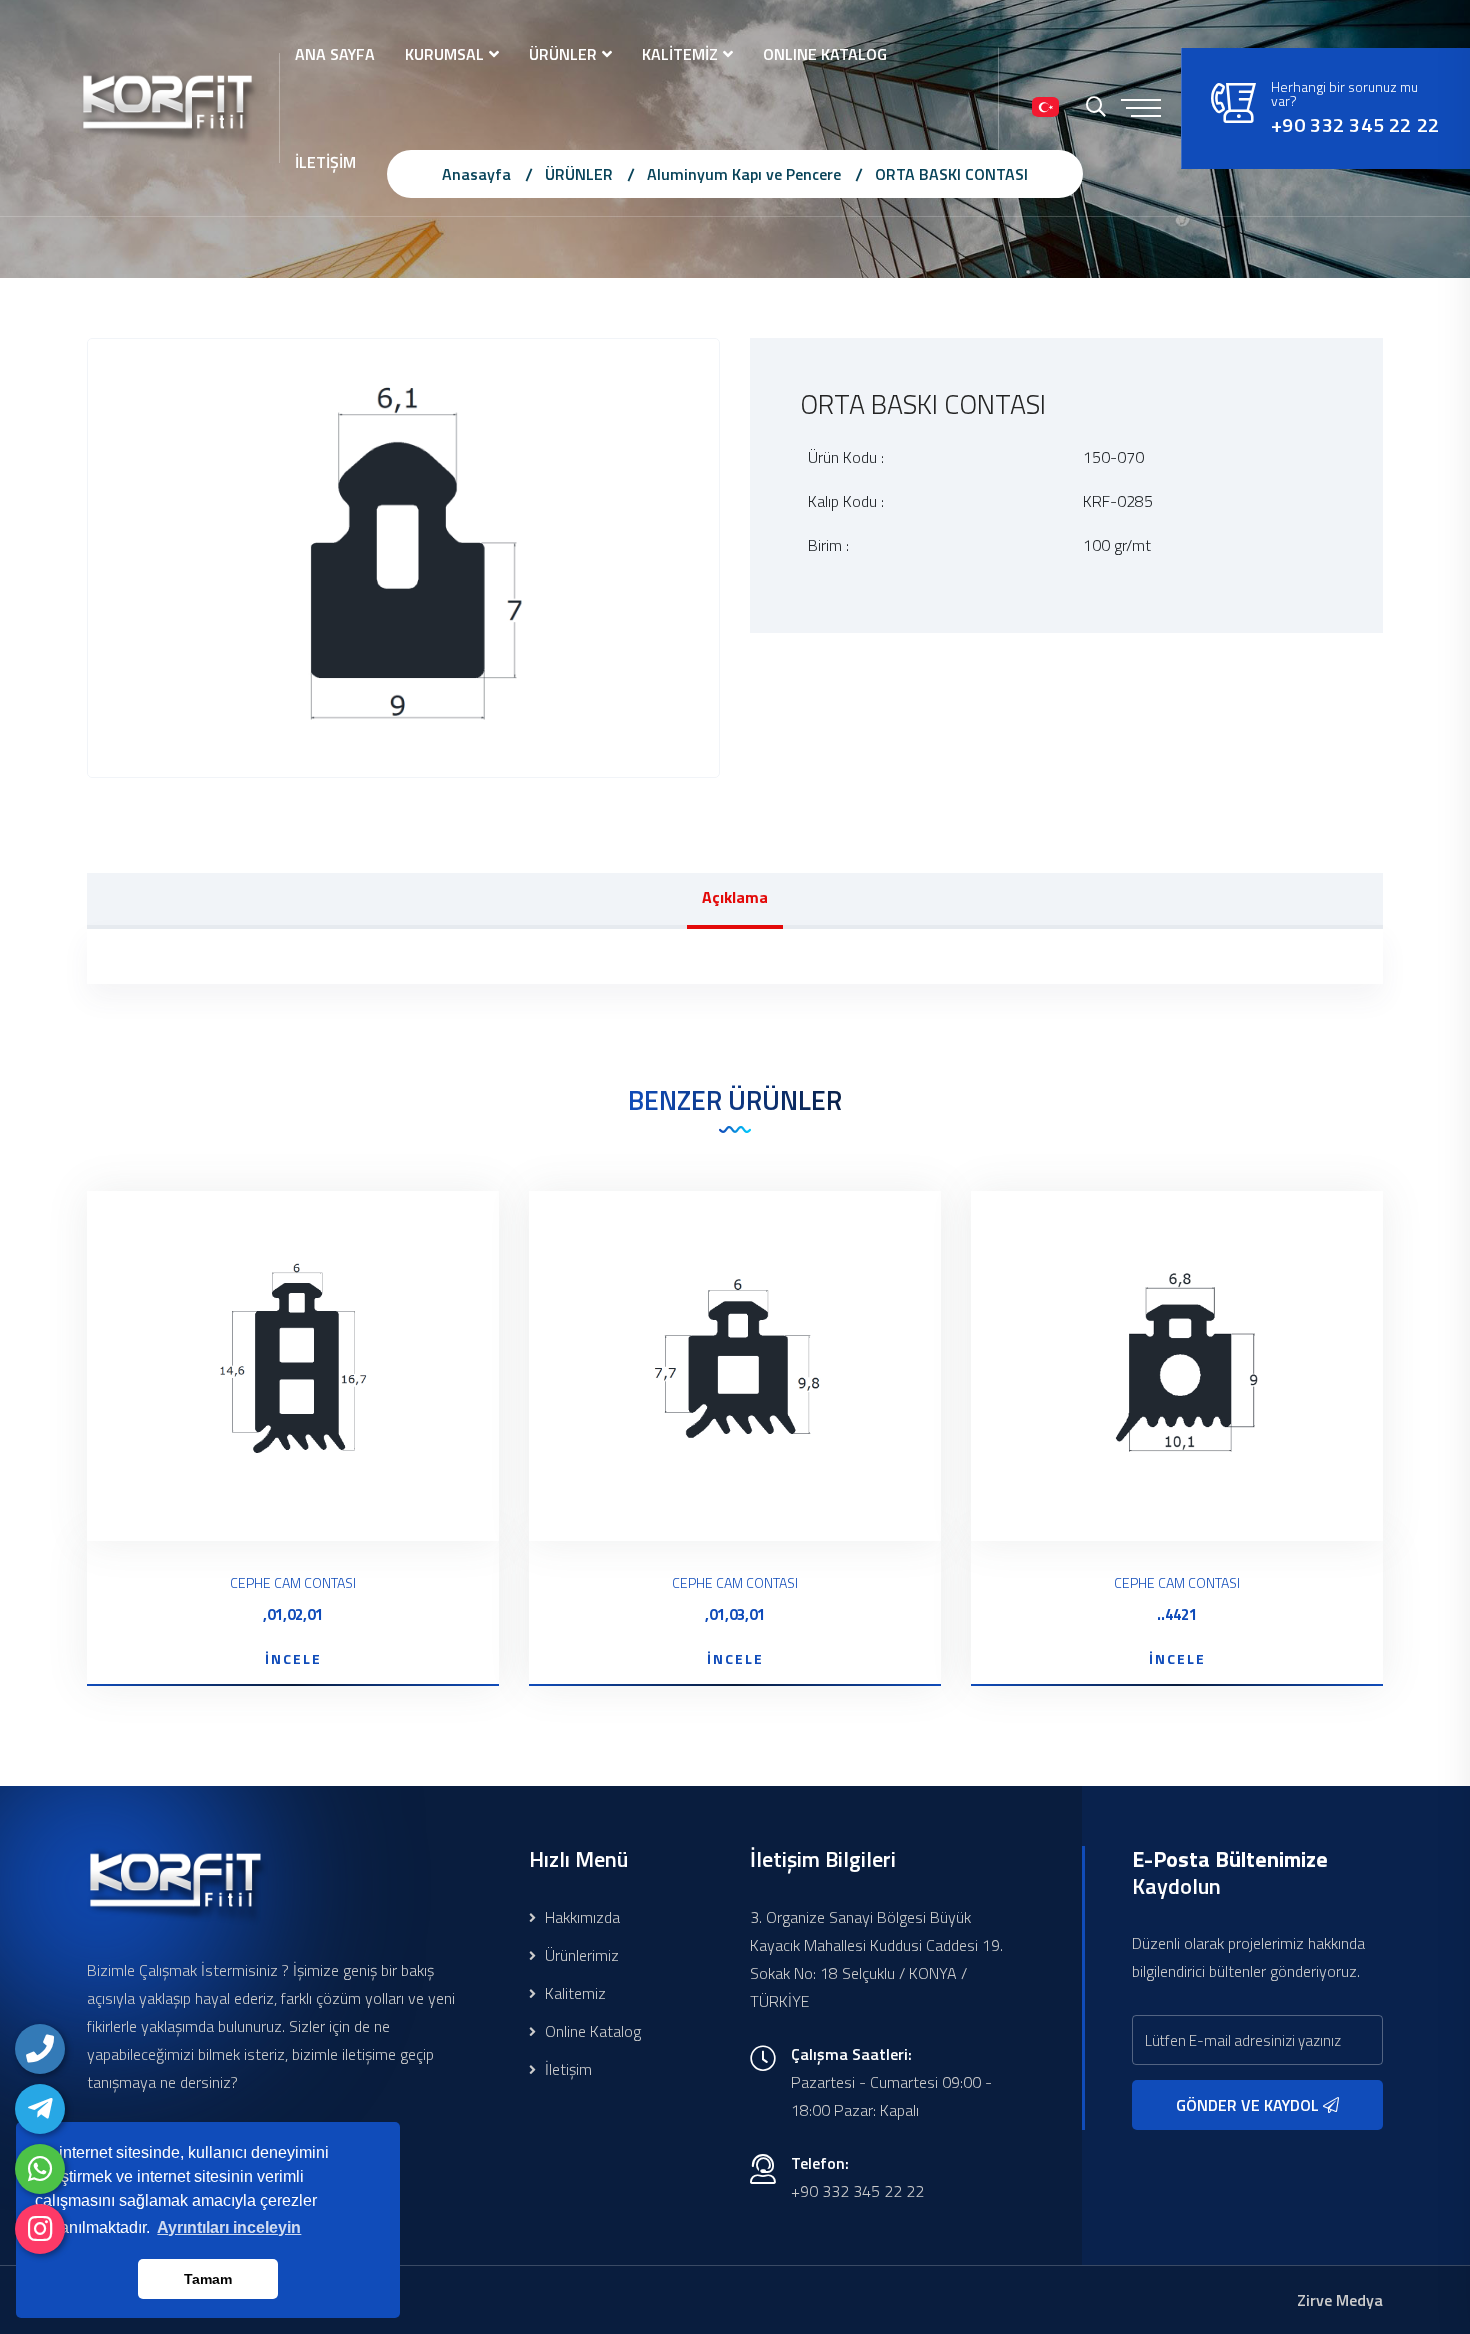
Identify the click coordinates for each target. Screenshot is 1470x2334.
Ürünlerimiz (580, 1955)
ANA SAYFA (335, 54)
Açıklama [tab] (735, 897)
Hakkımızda (580, 1917)
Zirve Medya (1340, 2300)
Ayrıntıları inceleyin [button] (229, 2227)
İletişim (566, 2069)
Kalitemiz (573, 1993)
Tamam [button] (208, 2279)
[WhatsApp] (40, 2169)
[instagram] (40, 2229)
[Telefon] (40, 2049)
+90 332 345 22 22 (1355, 125)
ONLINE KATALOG (825, 54)
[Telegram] (40, 2109)
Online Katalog (591, 2031)
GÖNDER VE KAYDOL (1249, 2105)
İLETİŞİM (325, 162)
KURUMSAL (444, 54)
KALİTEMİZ (680, 54)
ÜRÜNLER (563, 54)
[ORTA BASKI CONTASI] (403, 556)
